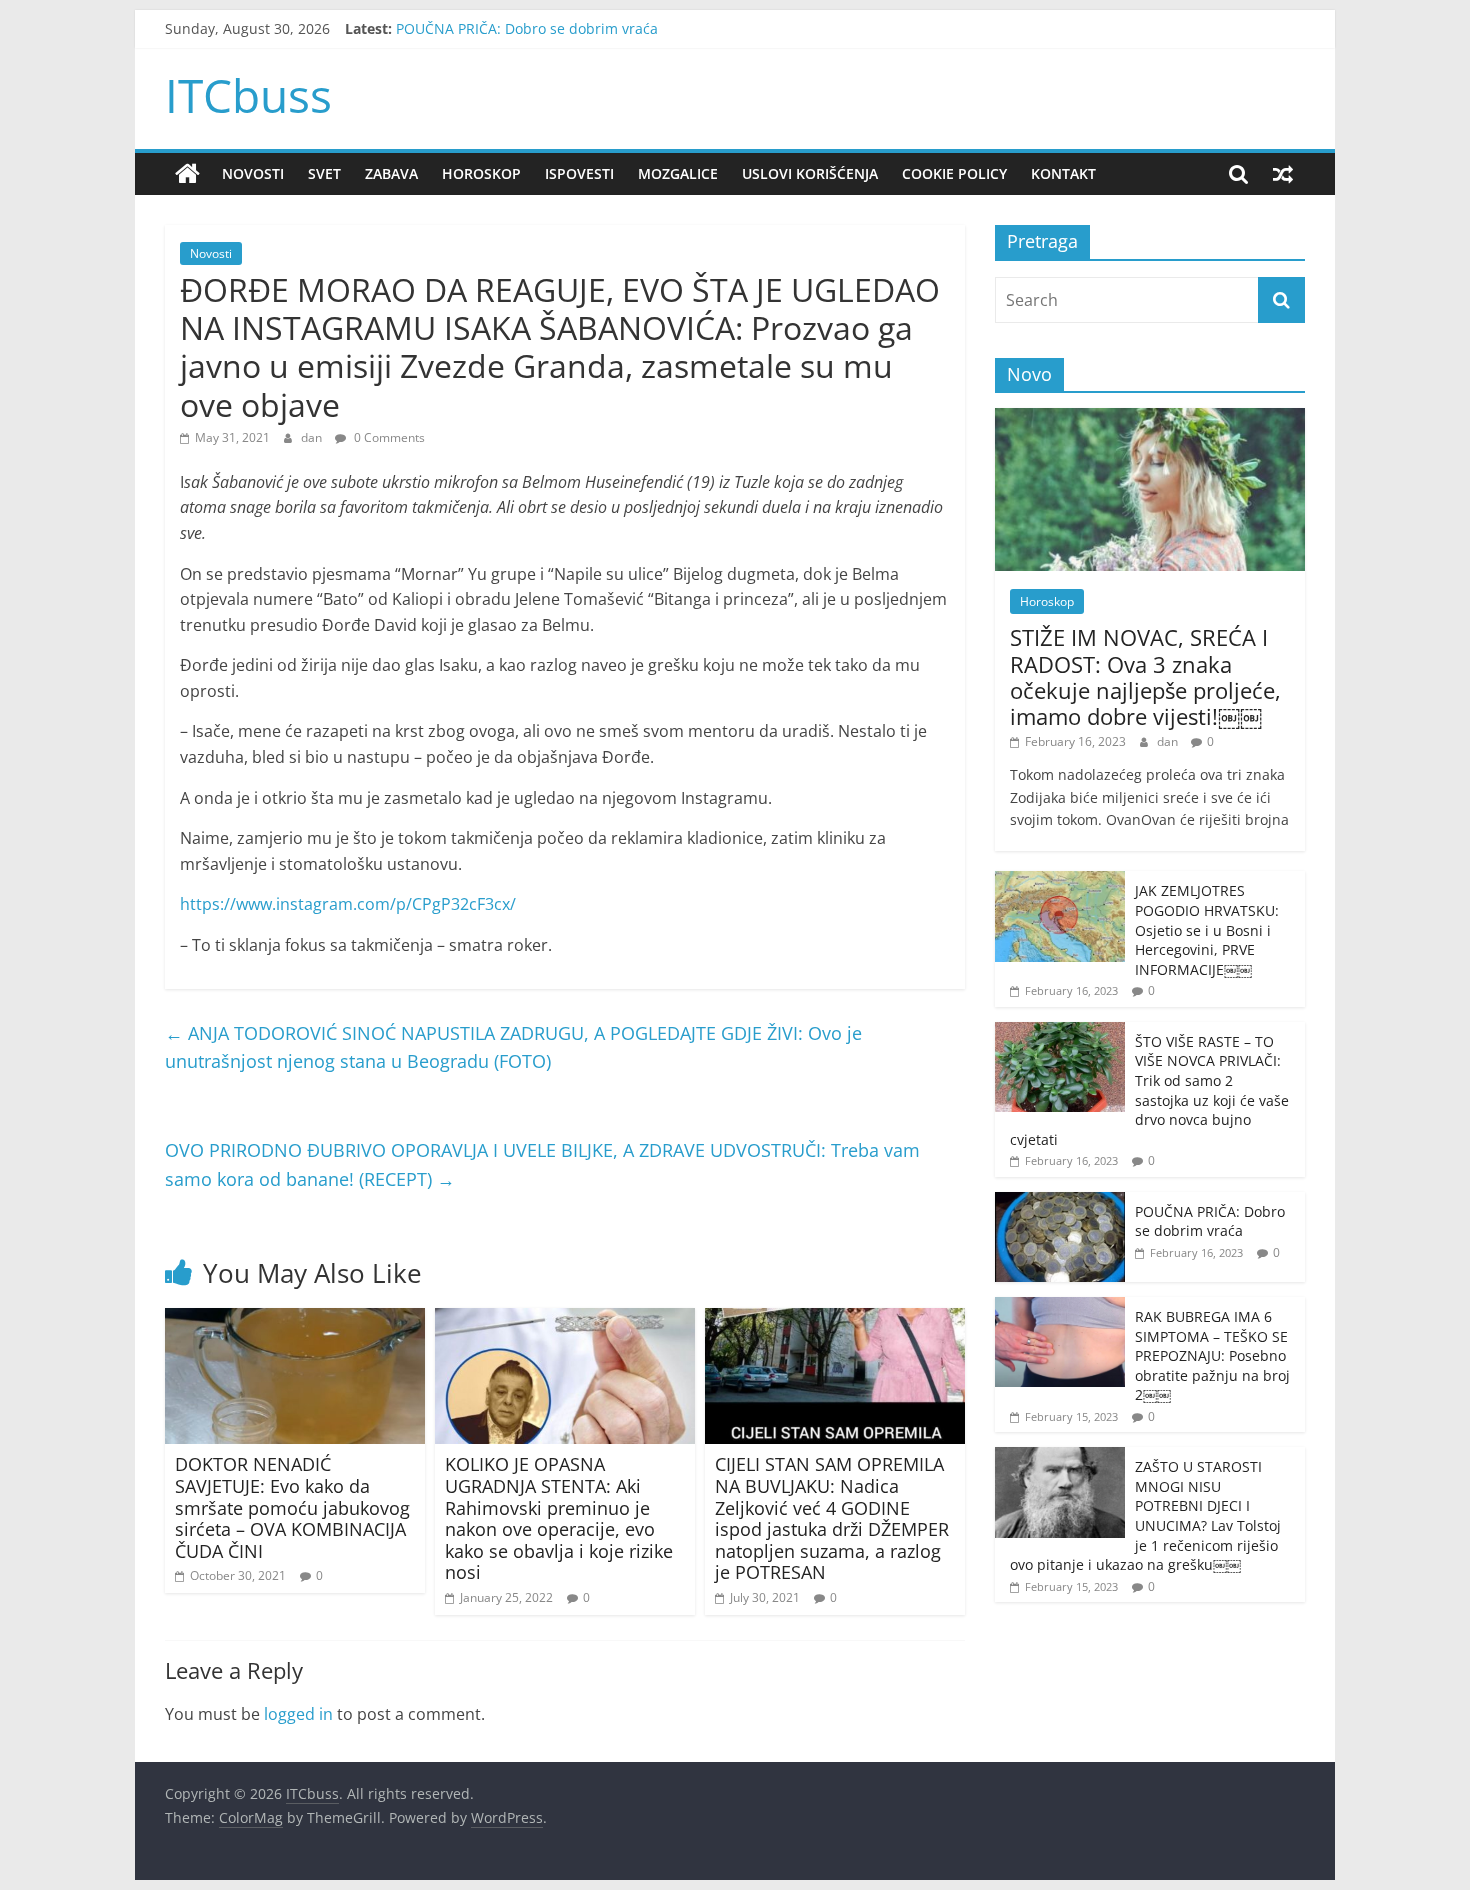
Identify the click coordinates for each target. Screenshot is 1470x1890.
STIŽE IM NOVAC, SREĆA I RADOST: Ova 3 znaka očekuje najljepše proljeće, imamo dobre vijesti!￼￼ (1145, 676)
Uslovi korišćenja (810, 173)
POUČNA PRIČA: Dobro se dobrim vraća (527, 28)
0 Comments (388, 437)
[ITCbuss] (187, 174)
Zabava (391, 173)
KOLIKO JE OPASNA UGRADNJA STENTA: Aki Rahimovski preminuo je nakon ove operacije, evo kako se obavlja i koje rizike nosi (559, 1518)
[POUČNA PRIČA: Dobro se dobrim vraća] (1060, 1202)
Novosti (253, 173)
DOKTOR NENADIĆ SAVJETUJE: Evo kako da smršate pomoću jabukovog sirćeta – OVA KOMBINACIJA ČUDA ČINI (292, 1507)
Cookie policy (954, 173)
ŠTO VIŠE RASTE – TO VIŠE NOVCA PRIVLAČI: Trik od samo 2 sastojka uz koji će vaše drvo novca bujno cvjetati (1149, 1090)
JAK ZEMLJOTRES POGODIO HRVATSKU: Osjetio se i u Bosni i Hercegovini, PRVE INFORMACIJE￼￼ (1207, 929)
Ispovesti (579, 173)
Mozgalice (678, 173)
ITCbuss (248, 95)
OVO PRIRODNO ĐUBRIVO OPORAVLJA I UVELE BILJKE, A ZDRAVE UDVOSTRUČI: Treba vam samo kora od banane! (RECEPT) (542, 1164)
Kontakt (1063, 173)
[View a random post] (1283, 174)
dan (313, 437)
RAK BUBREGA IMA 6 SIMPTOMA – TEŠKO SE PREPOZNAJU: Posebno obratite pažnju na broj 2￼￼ (1212, 1355)
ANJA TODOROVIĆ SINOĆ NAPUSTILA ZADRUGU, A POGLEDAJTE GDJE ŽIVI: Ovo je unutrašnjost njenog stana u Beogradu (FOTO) (513, 1047)
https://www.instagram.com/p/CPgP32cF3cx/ (348, 904)
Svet (324, 173)
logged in (298, 1714)
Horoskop (481, 173)
